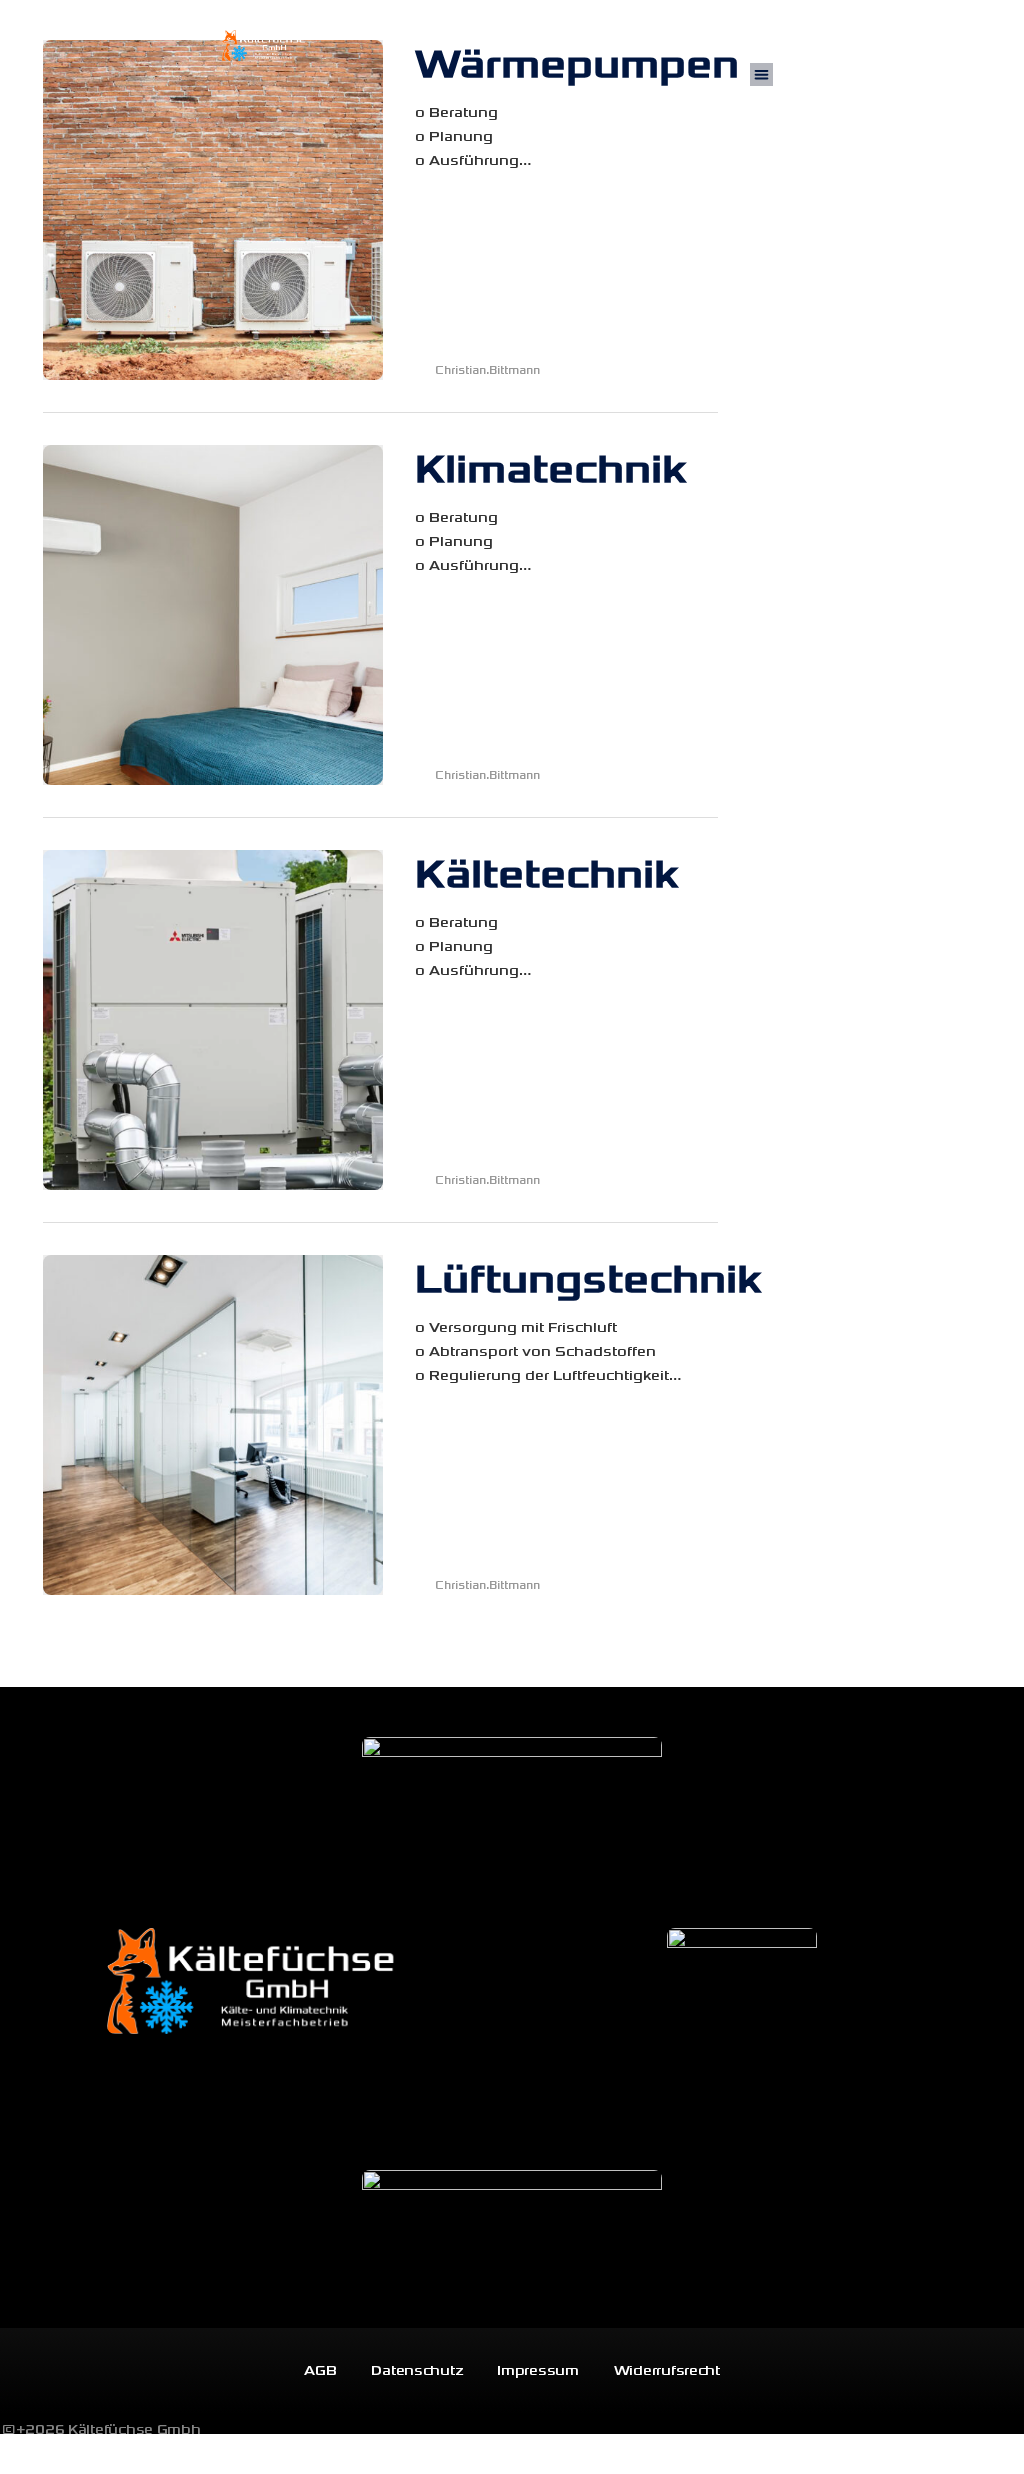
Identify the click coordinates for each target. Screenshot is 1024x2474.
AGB (320, 2370)
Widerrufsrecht (667, 2370)
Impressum (537, 2370)
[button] (761, 74)
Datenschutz (416, 2370)
